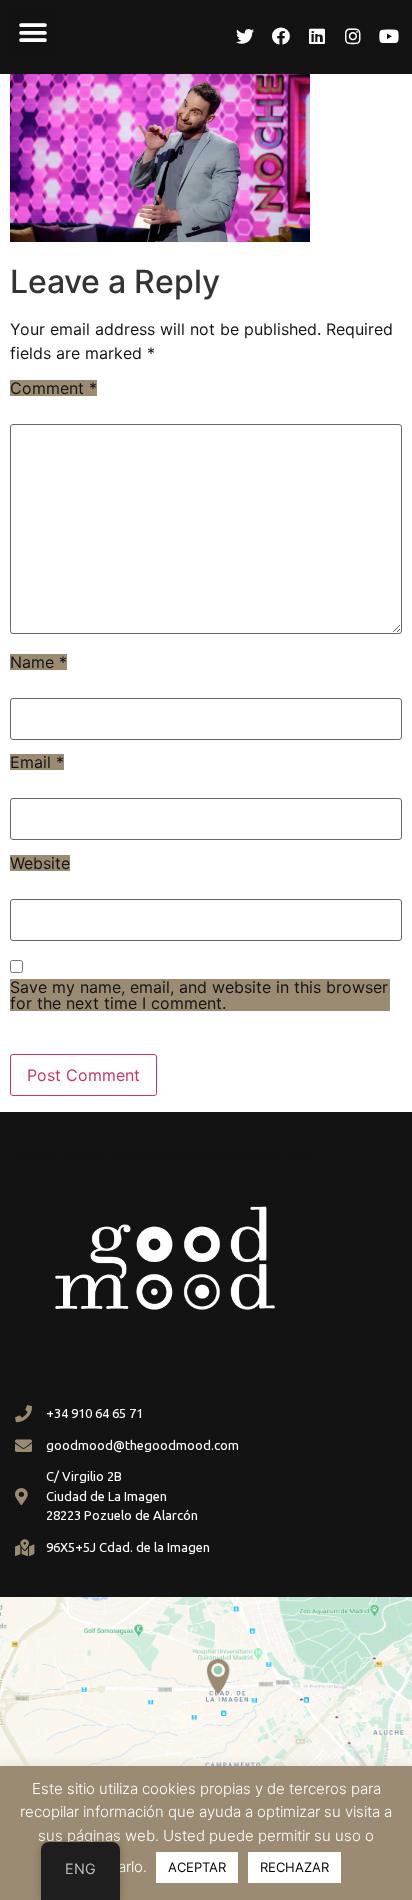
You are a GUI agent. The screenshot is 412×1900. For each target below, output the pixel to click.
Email (37, 762)
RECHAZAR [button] (294, 1867)
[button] (32, 32)
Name (38, 662)
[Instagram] (353, 36)
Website (40, 863)
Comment (53, 388)
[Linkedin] (317, 36)
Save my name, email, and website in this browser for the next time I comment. (199, 995)
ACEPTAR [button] (197, 1867)
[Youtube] (389, 36)
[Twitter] (245, 36)
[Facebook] (281, 36)
